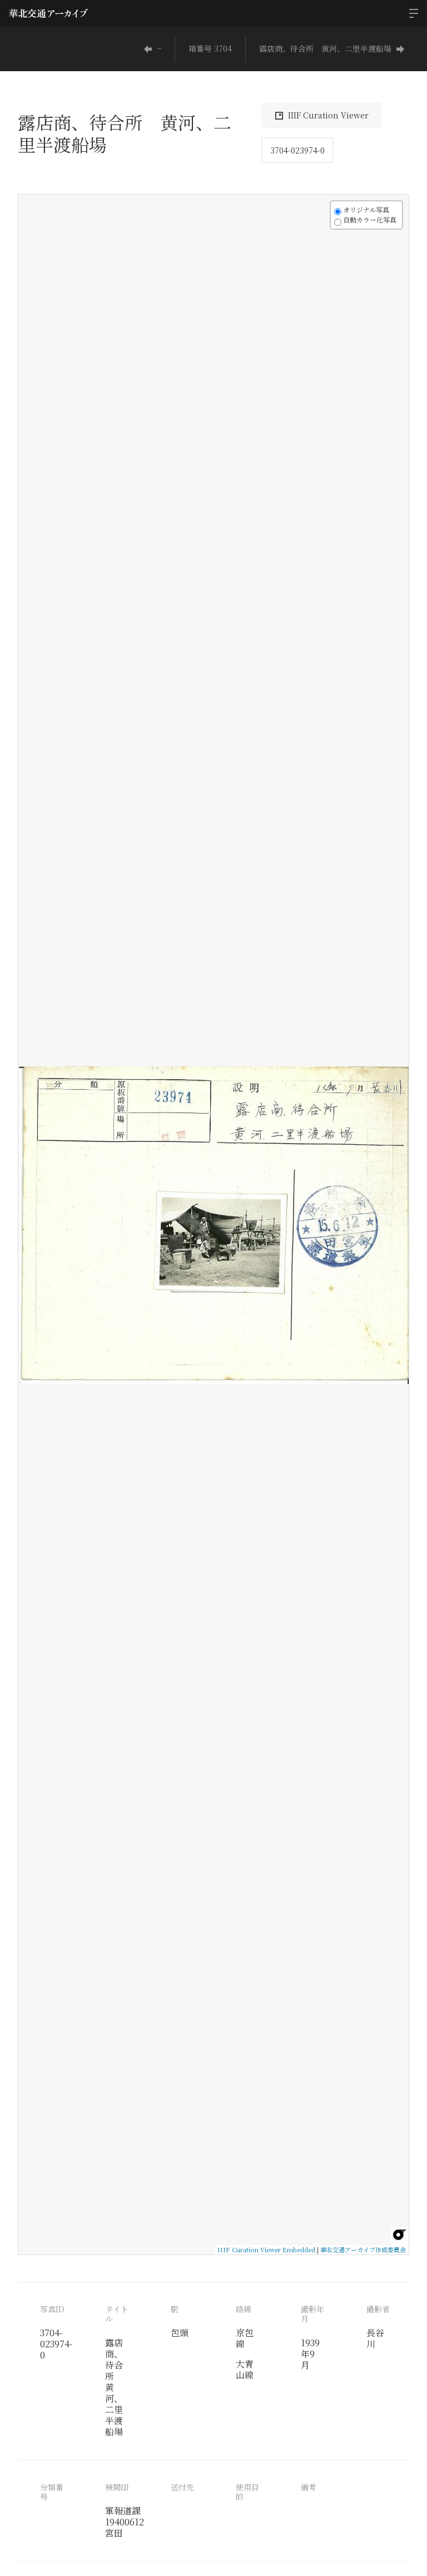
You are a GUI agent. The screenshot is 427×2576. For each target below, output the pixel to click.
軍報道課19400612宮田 (125, 2522)
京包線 (245, 2338)
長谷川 (375, 2338)
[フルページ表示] (33, 251)
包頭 (180, 2333)
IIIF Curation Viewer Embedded (266, 2249)
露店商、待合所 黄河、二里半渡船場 (325, 48)
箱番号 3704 (210, 48)
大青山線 (245, 2369)
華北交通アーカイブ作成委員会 (363, 2249)
